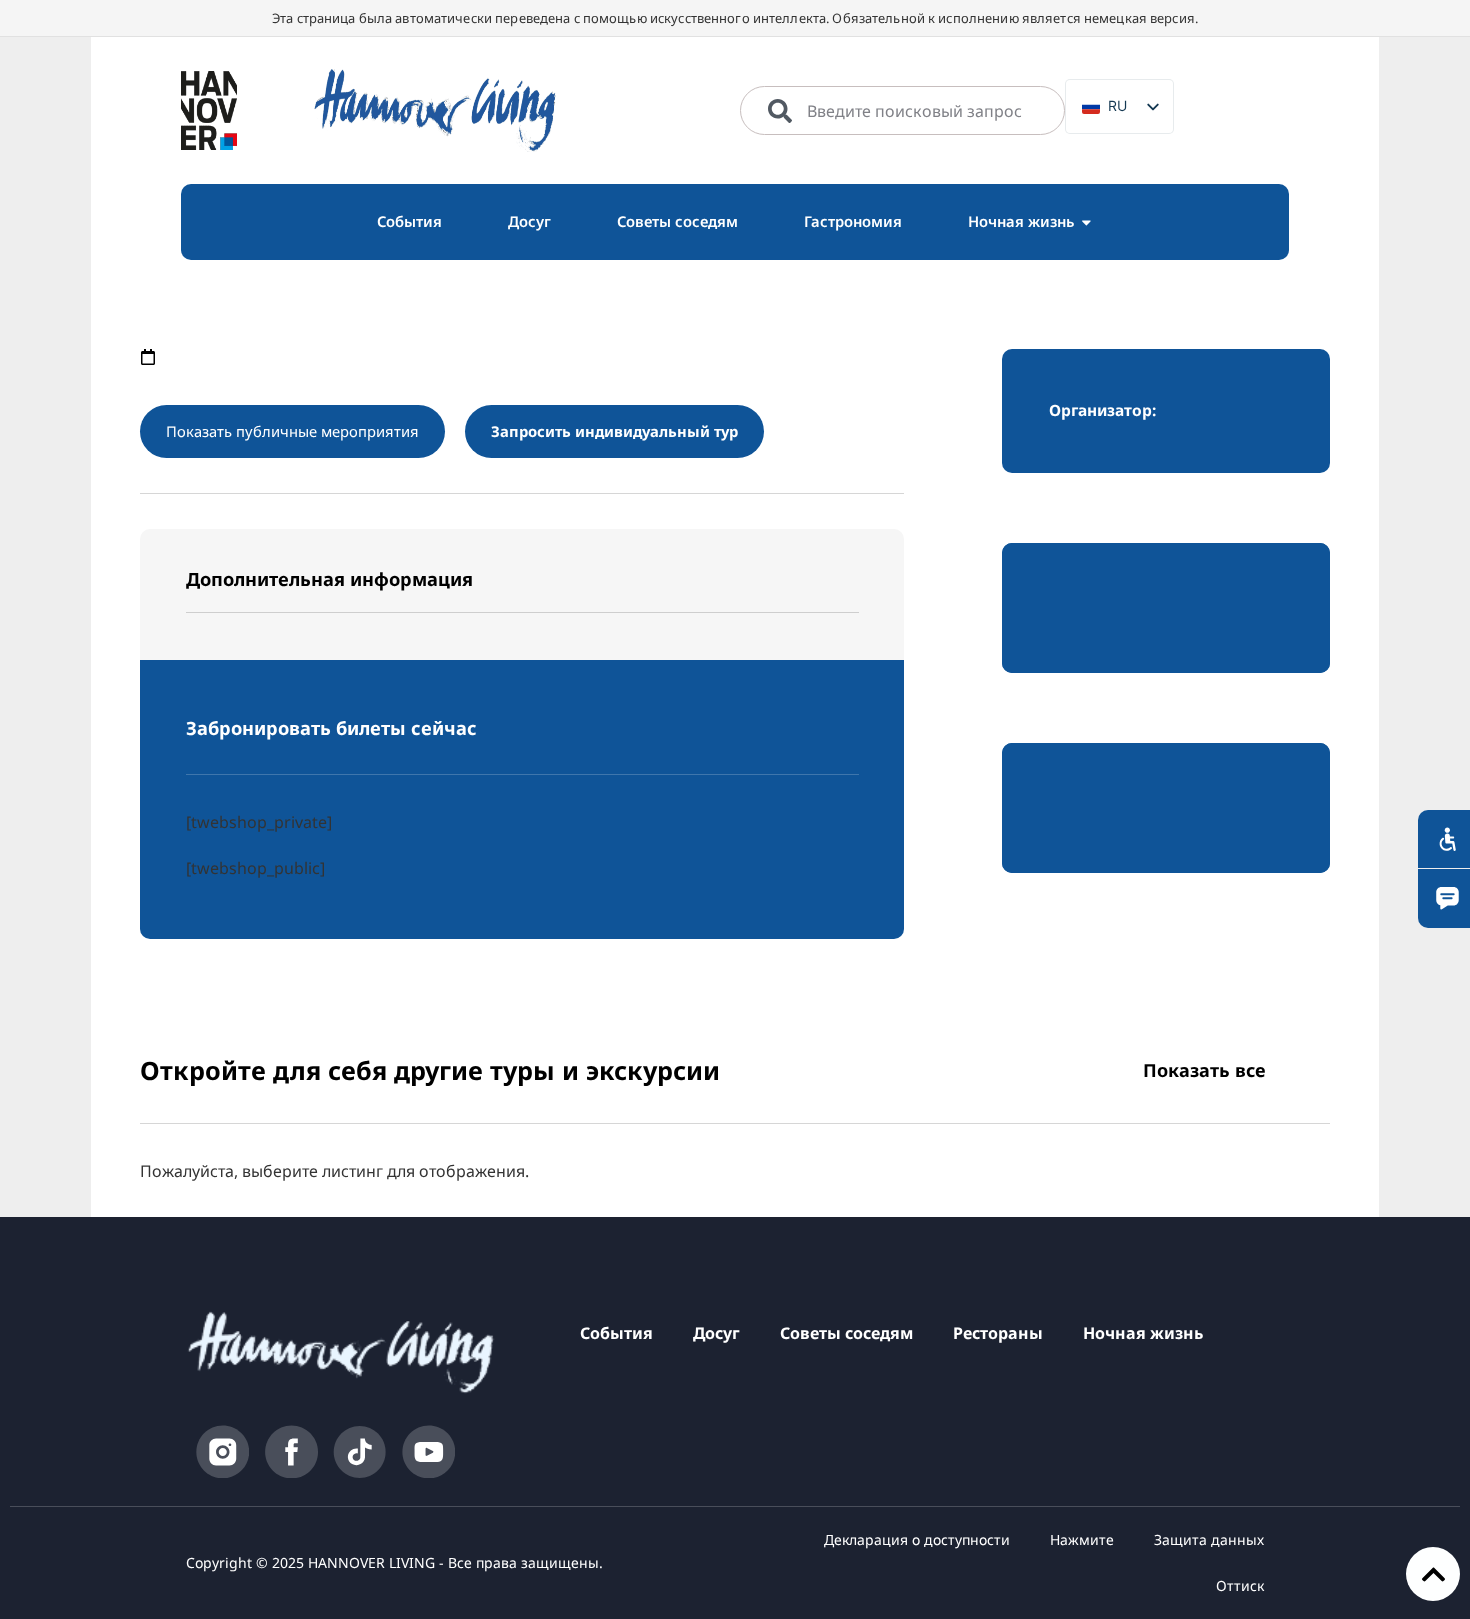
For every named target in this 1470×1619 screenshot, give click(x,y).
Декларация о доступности (917, 1539)
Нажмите (1082, 1539)
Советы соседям (846, 1333)
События (616, 1333)
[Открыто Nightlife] (1086, 222)
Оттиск (1240, 1585)
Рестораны (998, 1333)
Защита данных (1209, 1539)
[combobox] (902, 111)
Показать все (1204, 1070)
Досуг (716, 1333)
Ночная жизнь (1143, 1333)
